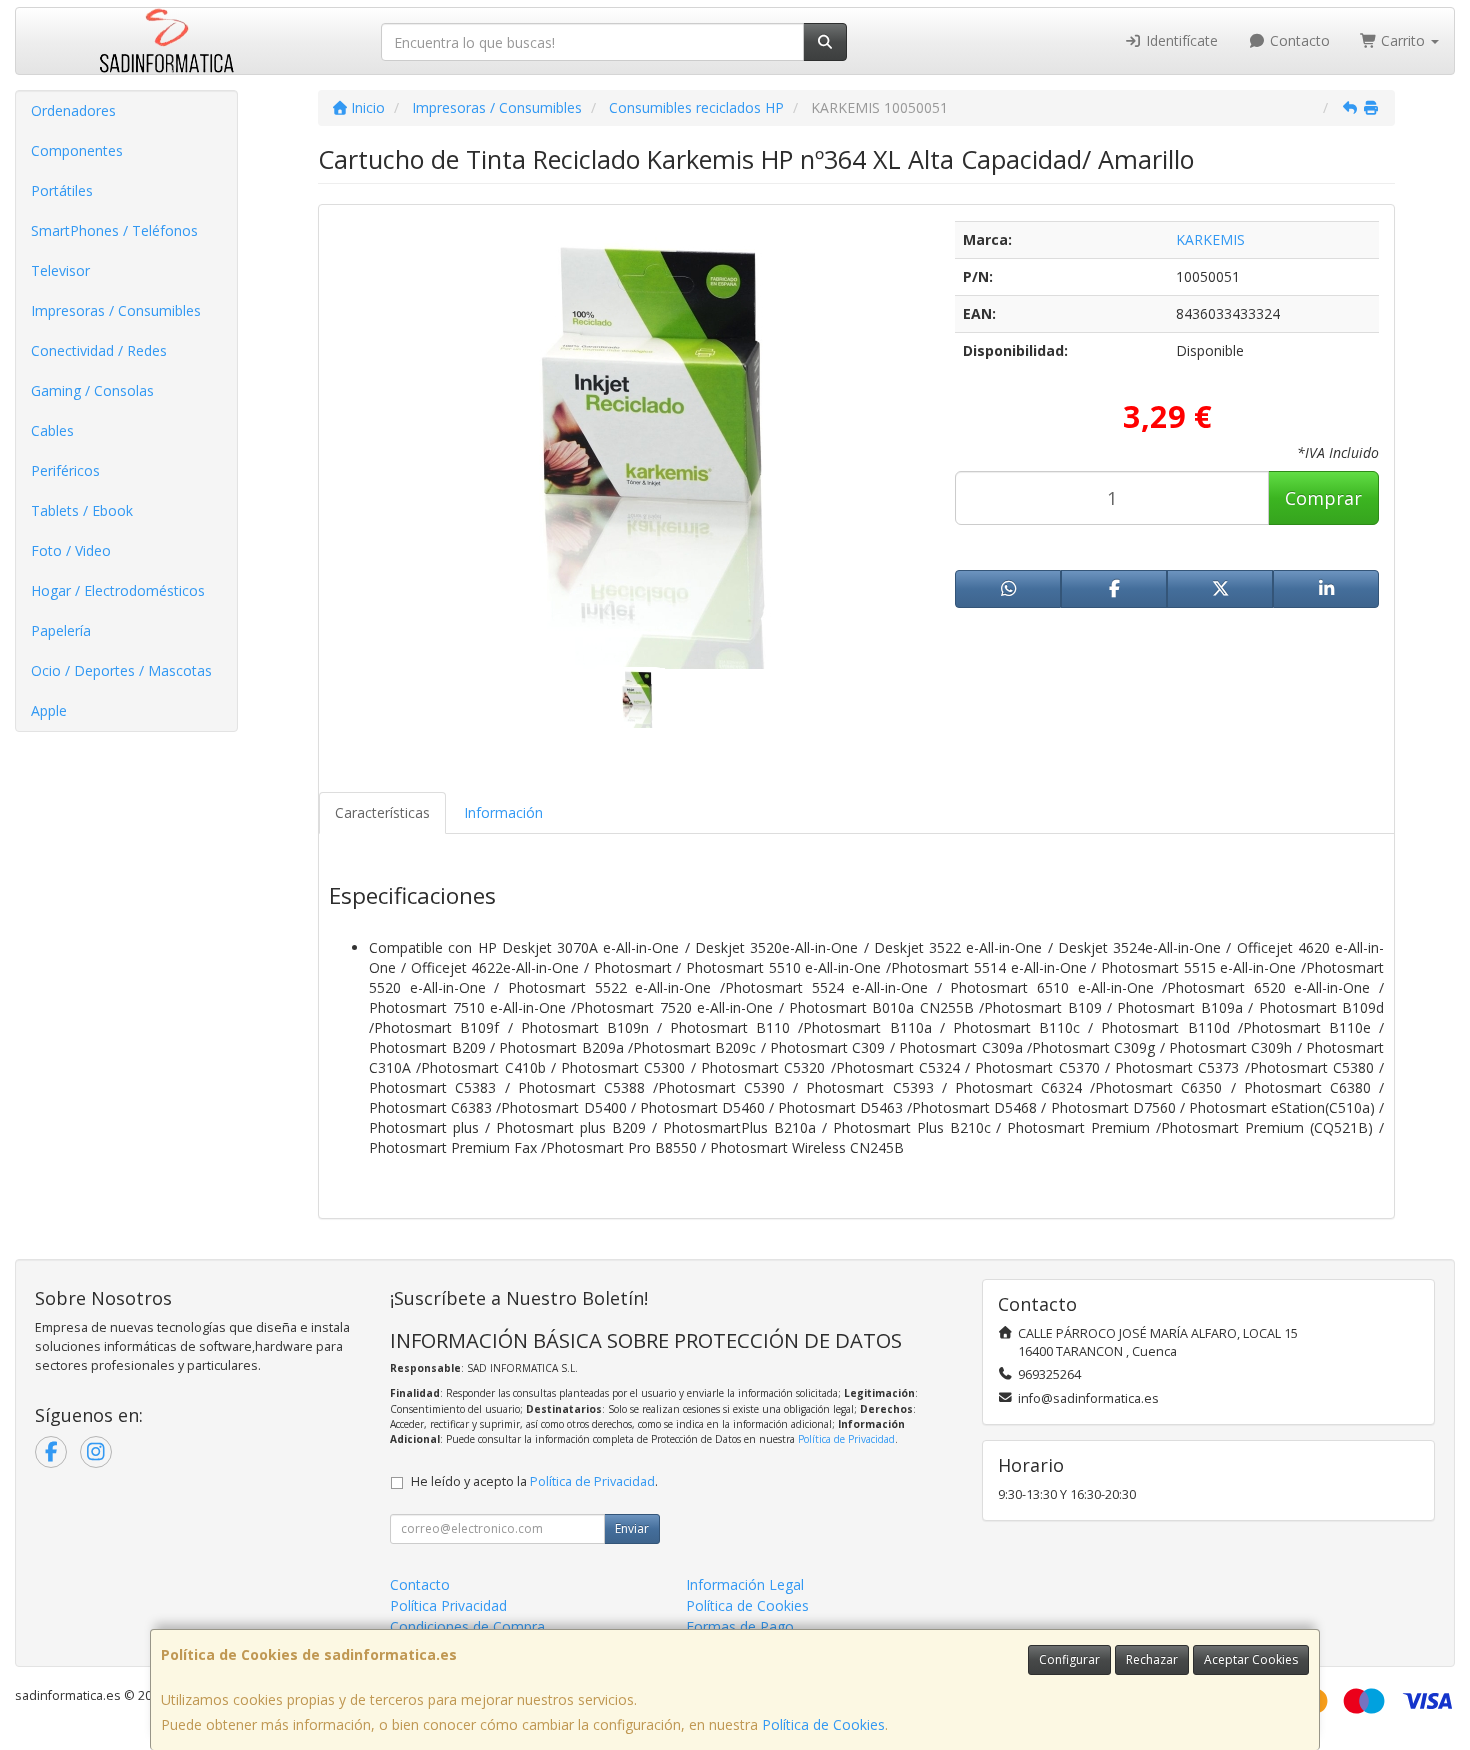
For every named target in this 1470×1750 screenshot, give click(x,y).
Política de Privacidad (846, 1439)
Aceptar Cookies (1251, 1659)
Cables (52, 430)
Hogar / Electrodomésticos (118, 590)
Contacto (1298, 40)
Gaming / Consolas (92, 390)
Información (503, 812)
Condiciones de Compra (467, 1626)
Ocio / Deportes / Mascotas (121, 670)
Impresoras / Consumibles (116, 310)
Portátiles (62, 190)
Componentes (77, 150)
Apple (49, 710)
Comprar (1323, 498)
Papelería (61, 630)
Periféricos (65, 470)
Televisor (60, 270)
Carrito (1403, 40)
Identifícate (1180, 40)
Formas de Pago (740, 1626)
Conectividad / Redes (99, 350)
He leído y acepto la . (534, 1481)
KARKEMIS (1210, 239)
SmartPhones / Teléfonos (114, 230)
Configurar (1069, 1659)
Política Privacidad (448, 1605)
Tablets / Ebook (82, 510)
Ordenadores (73, 110)
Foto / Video (71, 550)
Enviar (632, 1528)
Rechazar (1152, 1659)
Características (382, 812)
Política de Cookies (823, 1724)
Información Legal (745, 1584)
